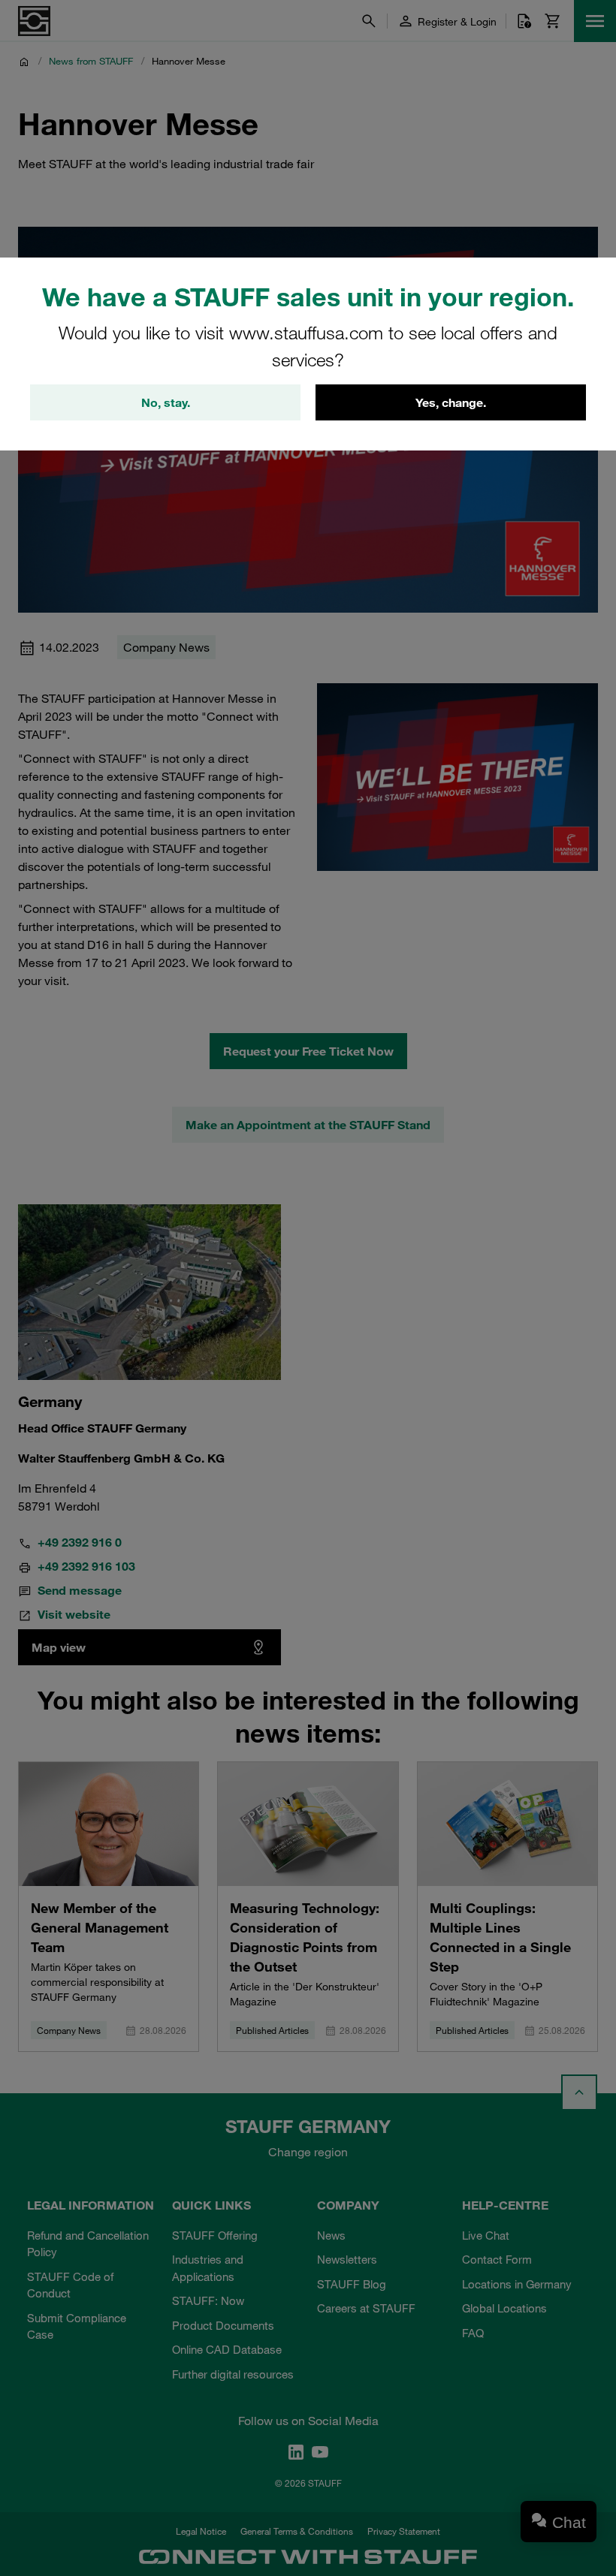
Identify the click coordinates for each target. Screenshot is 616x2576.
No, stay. (166, 402)
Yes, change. (451, 402)
